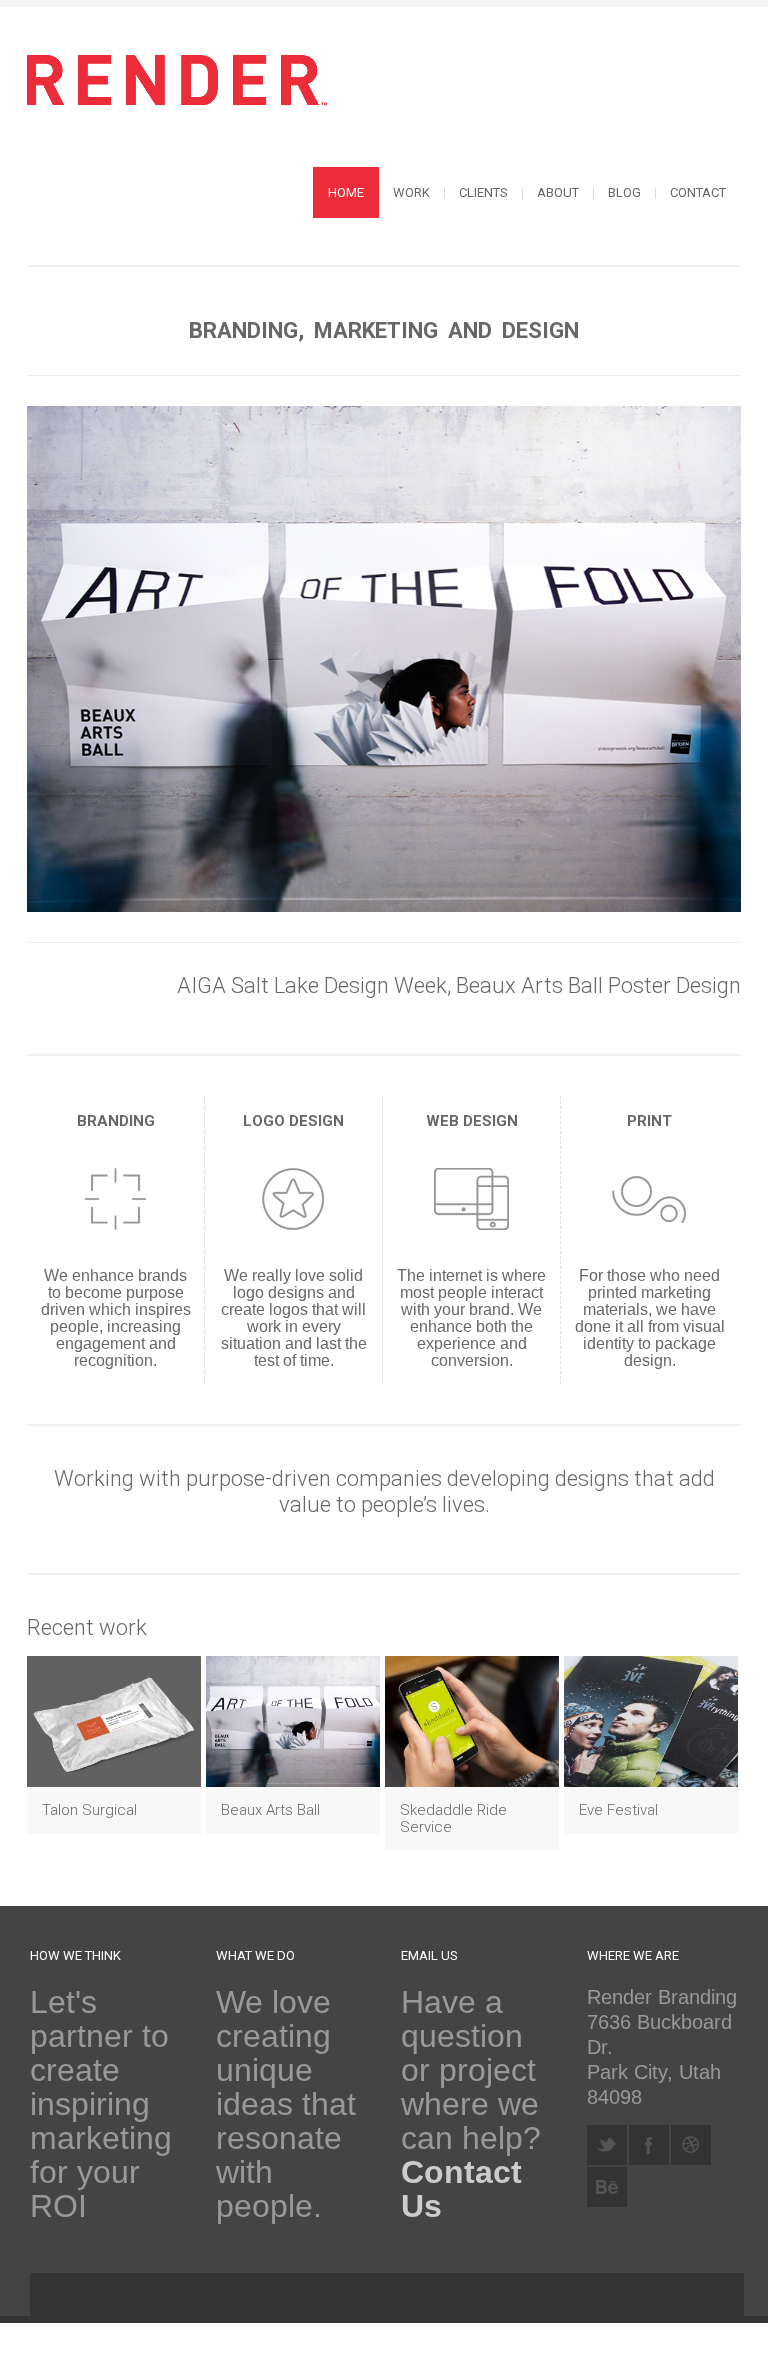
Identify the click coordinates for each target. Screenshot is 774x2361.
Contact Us (461, 2189)
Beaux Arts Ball (270, 1810)
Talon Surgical (89, 1810)
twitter (607, 2145)
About (558, 192)
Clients (483, 192)
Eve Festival (618, 1810)
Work (411, 192)
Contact (698, 192)
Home (346, 192)
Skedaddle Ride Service (453, 1818)
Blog (624, 192)
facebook (649, 2145)
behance (607, 2187)
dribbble (691, 2145)
